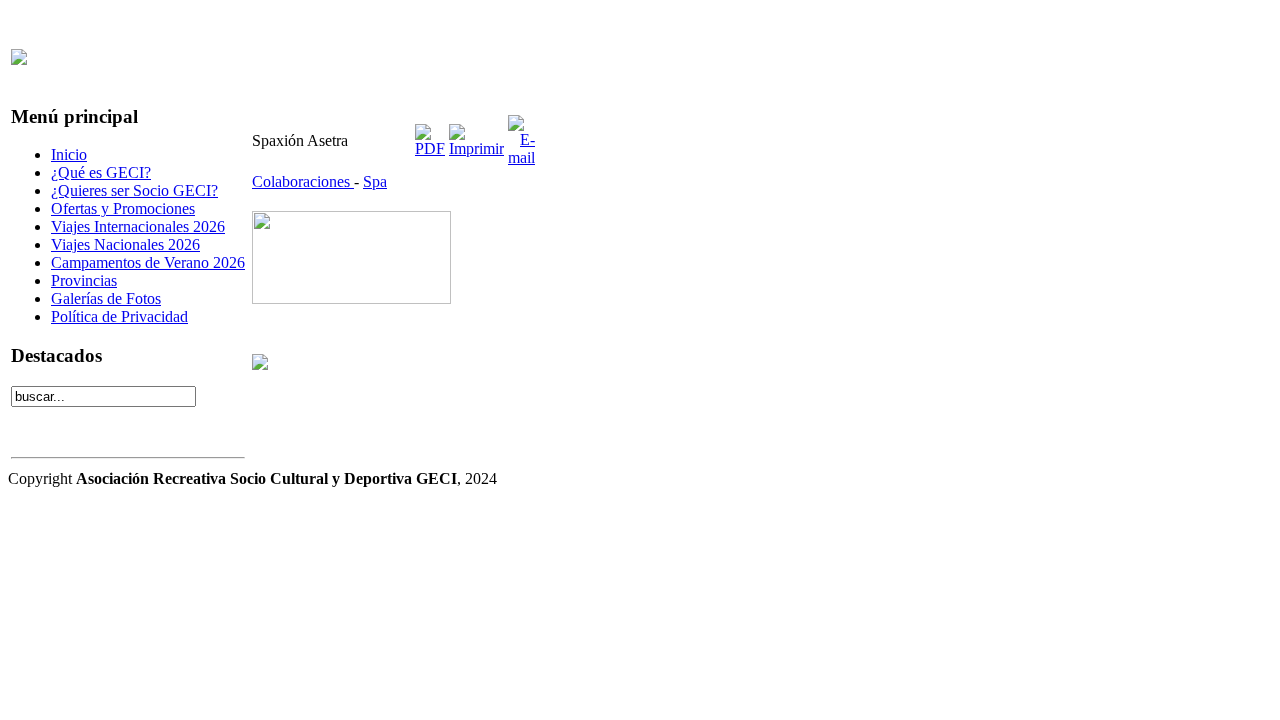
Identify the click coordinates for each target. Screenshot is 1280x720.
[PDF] (430, 148)
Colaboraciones (303, 181)
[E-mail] (521, 157)
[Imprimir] (476, 148)
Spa (375, 181)
